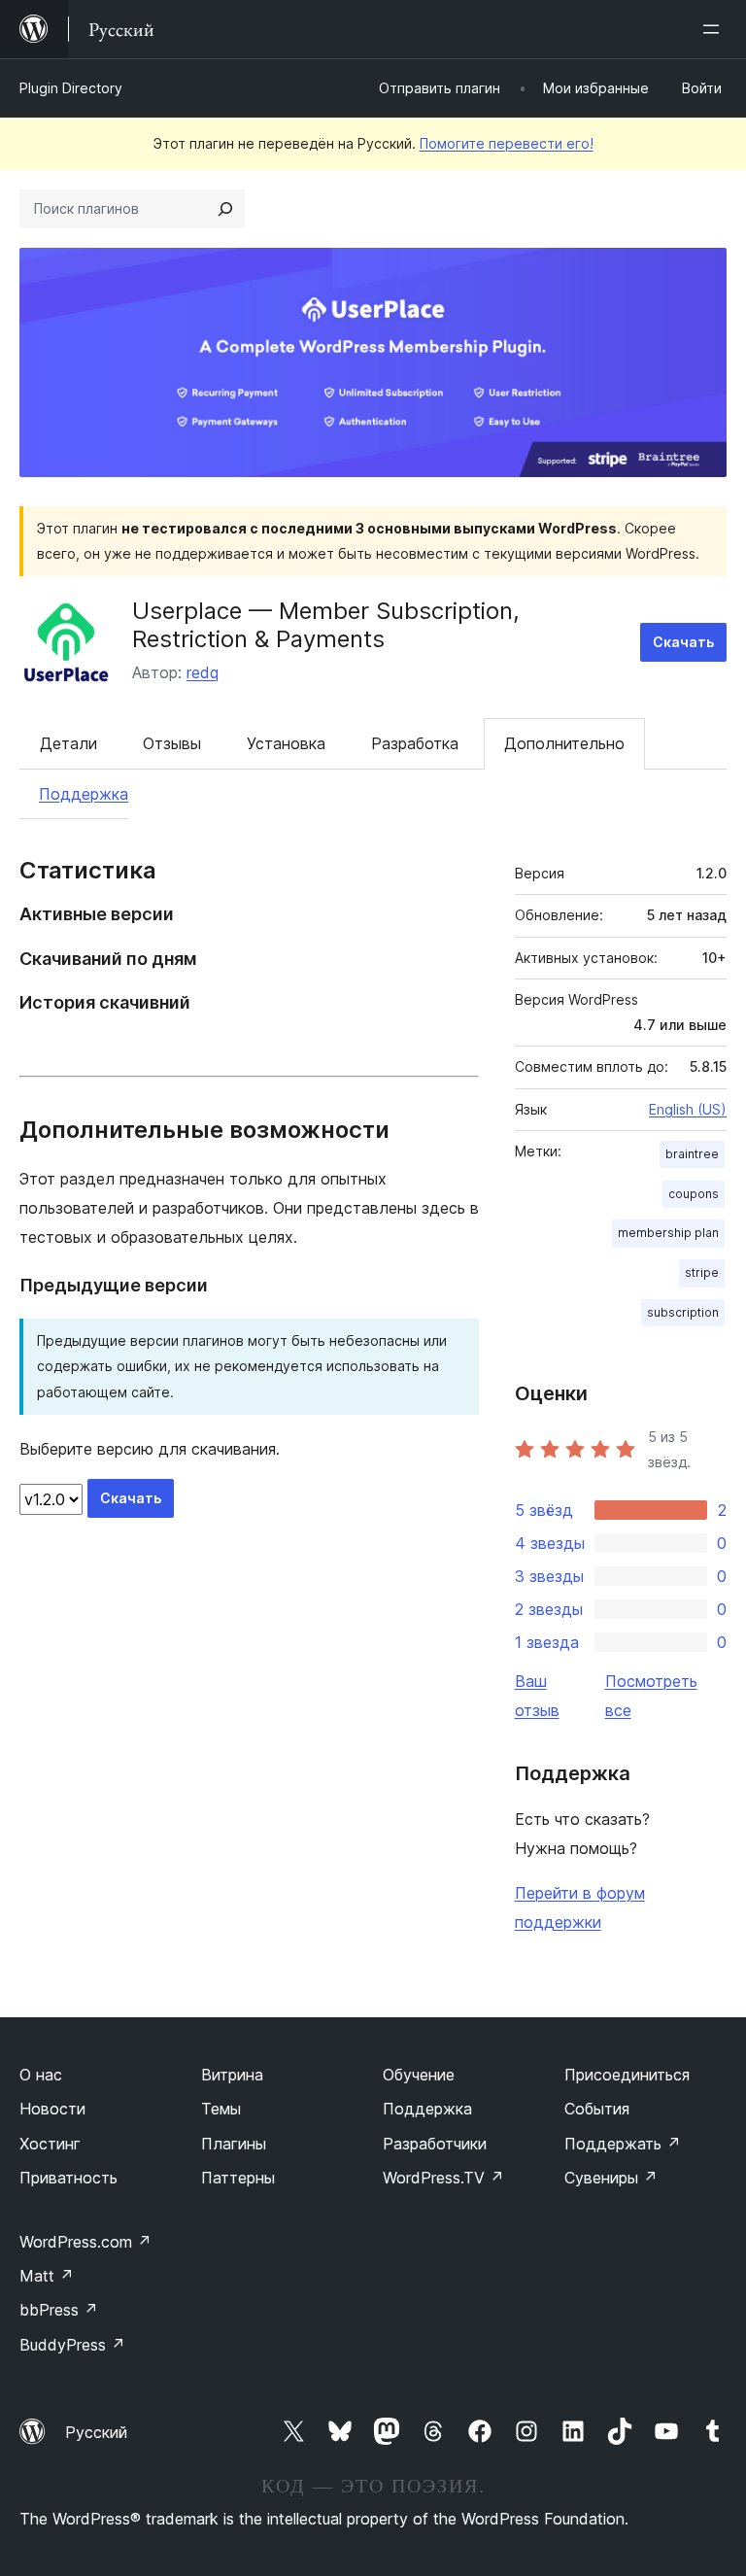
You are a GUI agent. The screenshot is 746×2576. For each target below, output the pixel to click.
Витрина (232, 2075)
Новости (52, 2109)
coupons (694, 1194)
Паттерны (238, 2178)
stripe (702, 1272)
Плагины (234, 2144)
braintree (692, 1154)
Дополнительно (564, 743)
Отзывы (172, 743)
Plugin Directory (71, 88)
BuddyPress (72, 2345)
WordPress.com (85, 2242)
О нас (41, 2075)
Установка (286, 743)
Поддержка (84, 794)
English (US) (688, 1109)
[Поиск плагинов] (225, 209)
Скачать (683, 642)
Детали (68, 743)
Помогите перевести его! (507, 143)
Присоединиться (627, 2075)
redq (203, 672)
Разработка (415, 743)
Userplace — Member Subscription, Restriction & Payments (326, 625)
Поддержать (623, 2144)
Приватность (68, 2178)
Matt (47, 2276)
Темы (221, 2109)
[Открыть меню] (715, 29)
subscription (683, 1312)
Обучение (419, 2075)
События (597, 2109)
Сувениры (611, 2178)
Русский (96, 2432)
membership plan (668, 1233)
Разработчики (435, 2144)
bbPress (59, 2310)
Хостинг (50, 2144)
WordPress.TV (443, 2178)
